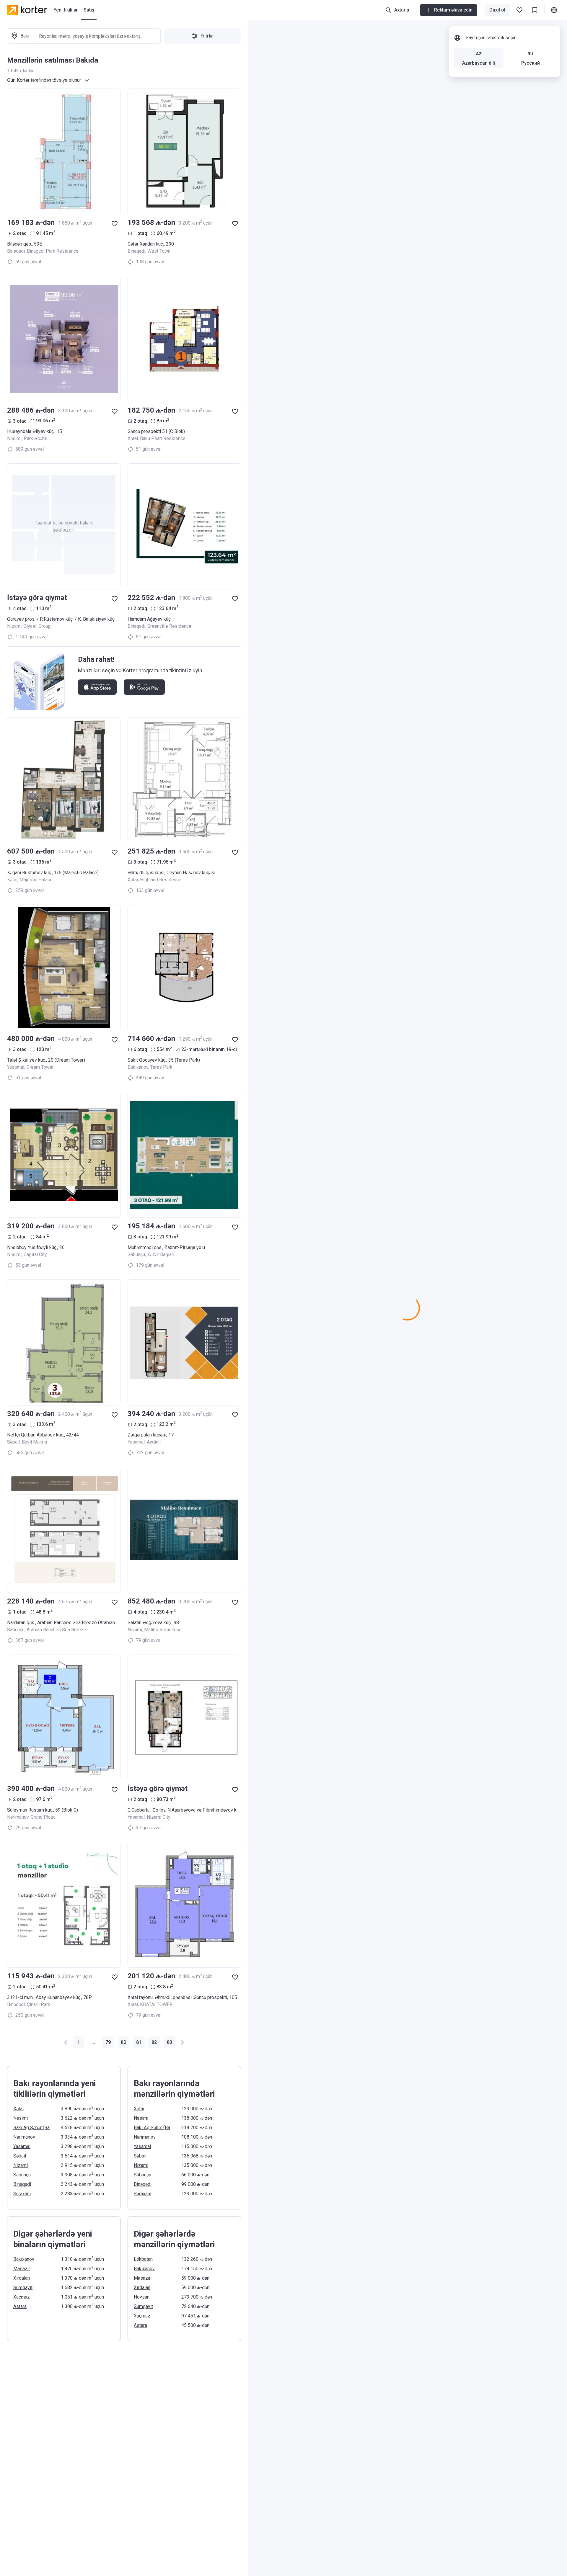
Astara (20, 2306)
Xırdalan (22, 2278)
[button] (66, 2042)
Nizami (21, 2165)
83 (170, 2042)
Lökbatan (143, 2259)
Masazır (22, 2269)
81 (139, 2042)
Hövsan (142, 2297)
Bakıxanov (24, 2259)
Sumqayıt (23, 2287)
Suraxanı (22, 2194)
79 (108, 2042)
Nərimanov (24, 2137)
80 (123, 2042)
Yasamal (22, 2146)
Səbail (20, 2156)
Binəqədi (22, 2184)
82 (154, 2042)
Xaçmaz (22, 2297)
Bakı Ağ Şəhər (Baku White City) (34, 2128)
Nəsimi (21, 2118)
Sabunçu (22, 2175)
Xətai (18, 2109)
